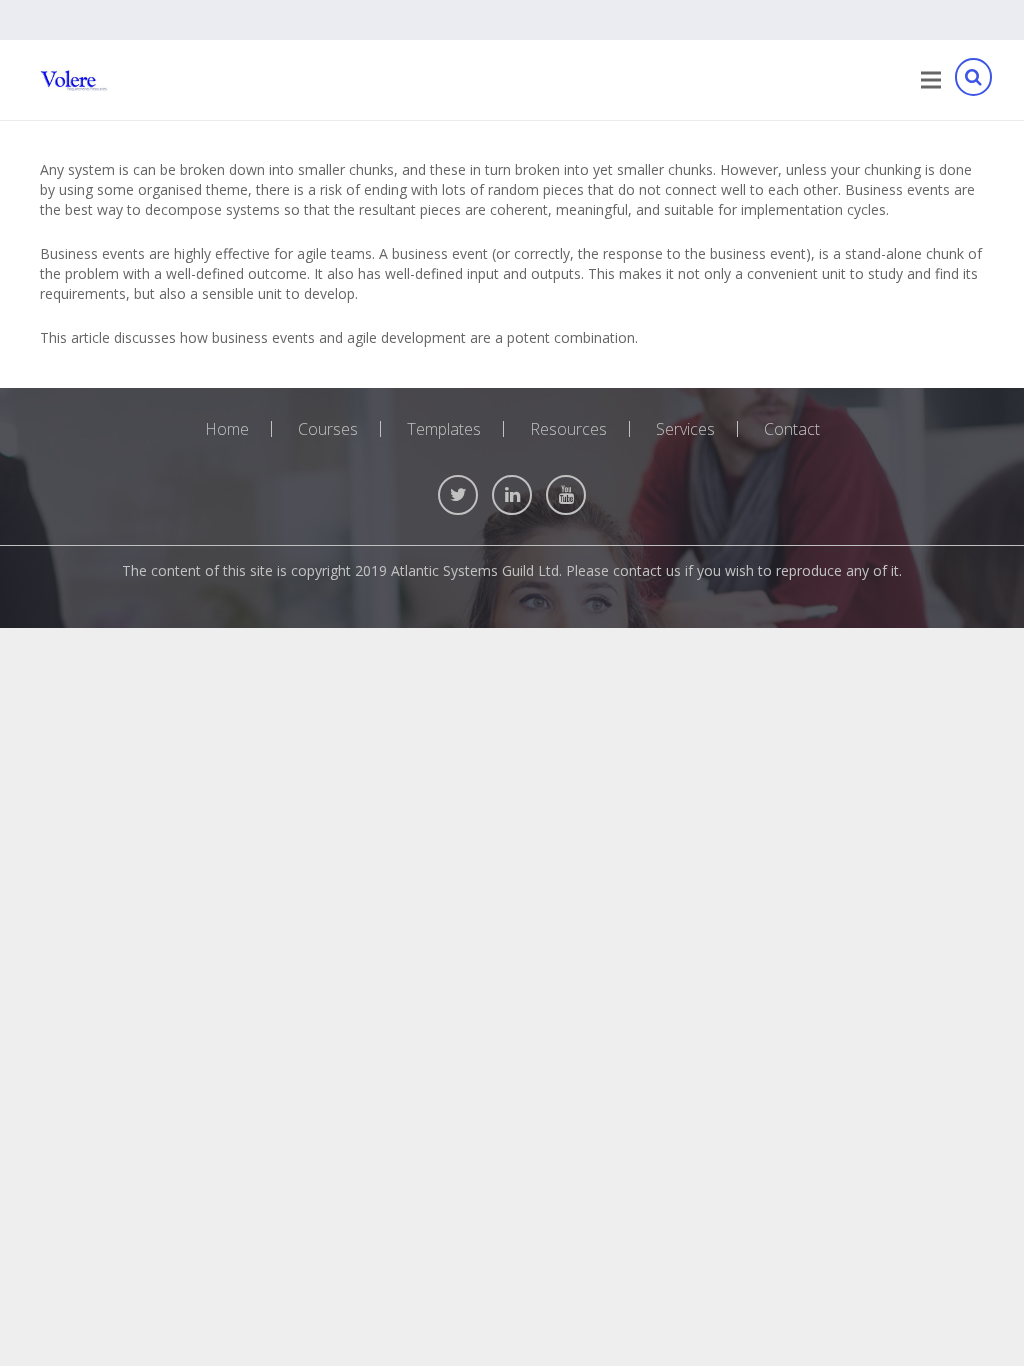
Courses (328, 429)
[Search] (973, 80)
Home (227, 429)
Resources (568, 429)
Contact (792, 429)
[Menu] (931, 80)
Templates (444, 429)
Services (685, 429)
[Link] (74, 80)
